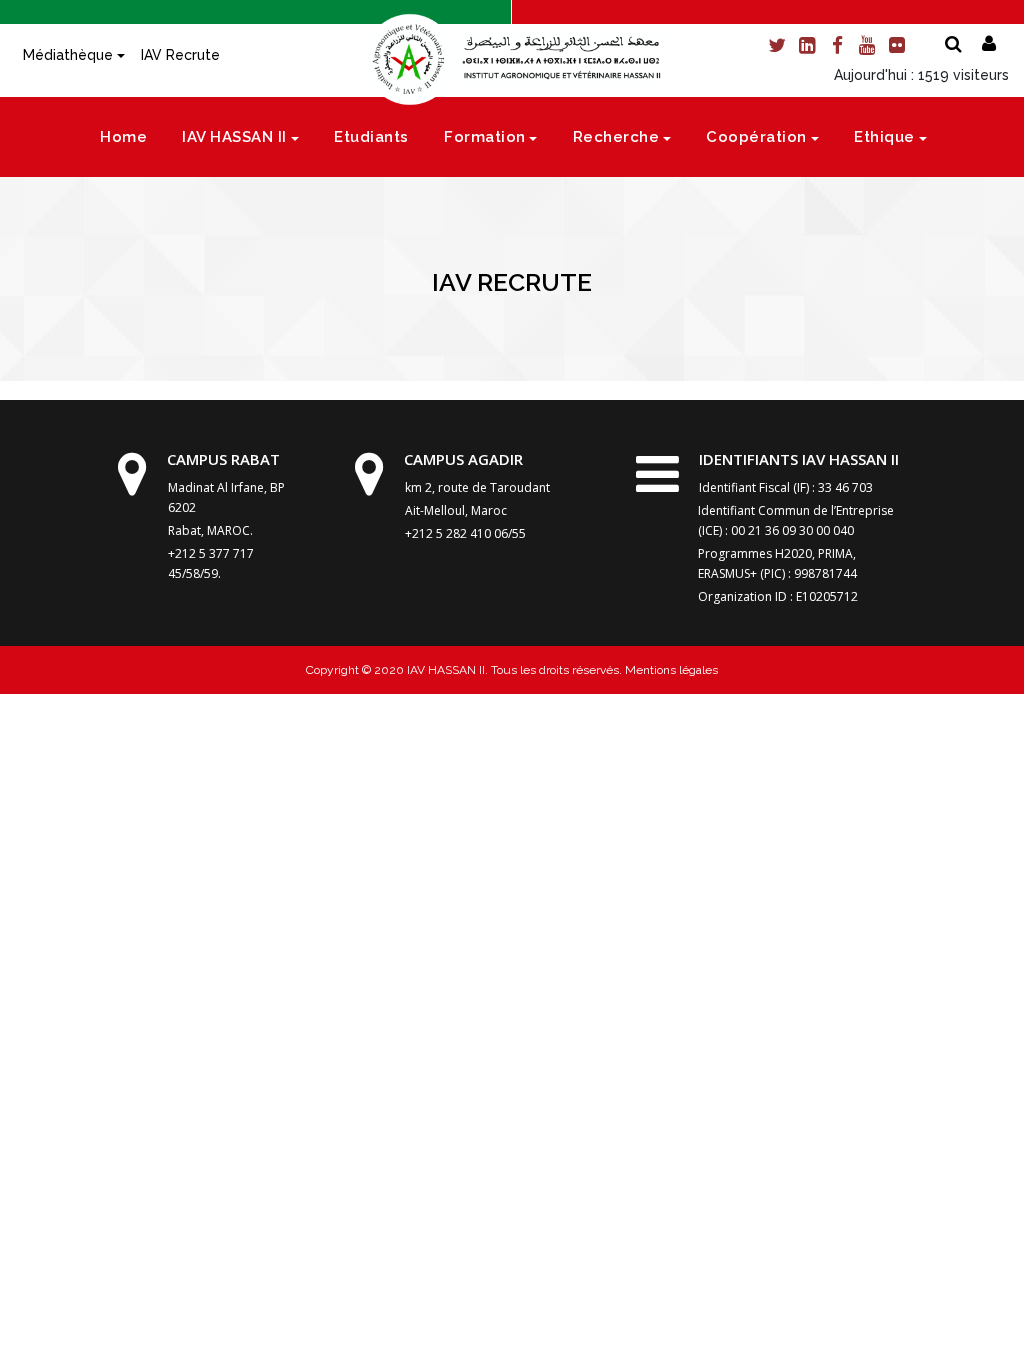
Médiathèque (68, 55)
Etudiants (371, 137)
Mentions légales (670, 670)
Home (123, 137)
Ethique (884, 137)
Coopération (756, 137)
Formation (485, 137)
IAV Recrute (180, 55)
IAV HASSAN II (234, 137)
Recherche (616, 137)
